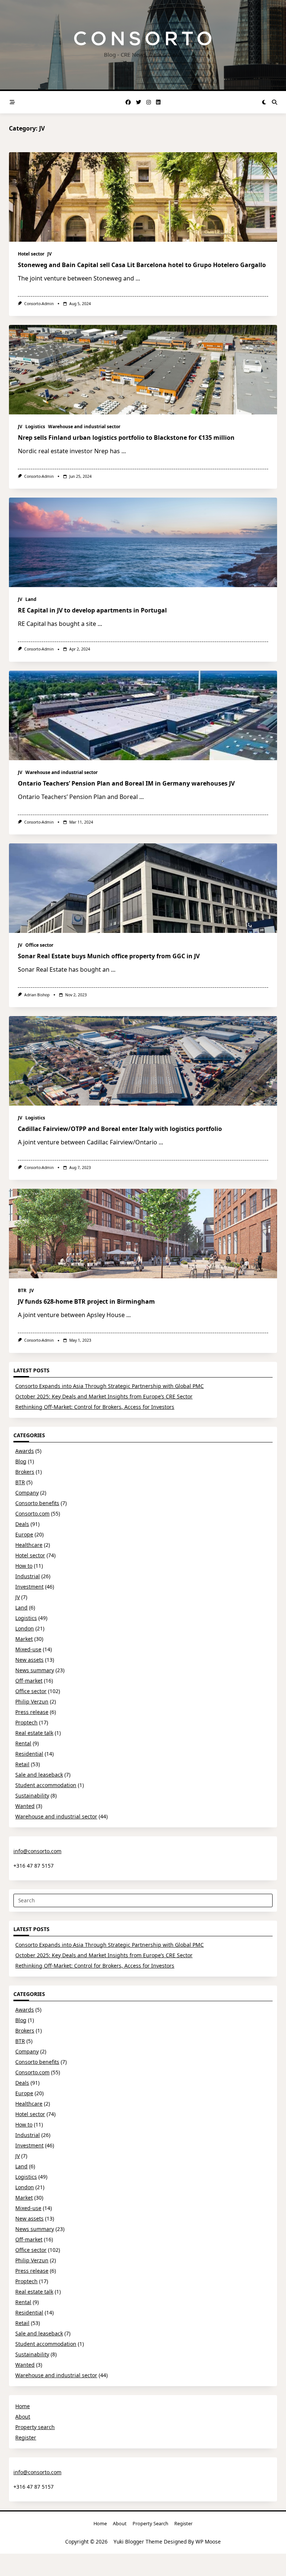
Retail (22, 1764)
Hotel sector (31, 254)
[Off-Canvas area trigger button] (12, 102)
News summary (35, 1670)
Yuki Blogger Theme (138, 2541)
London (25, 1628)
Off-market (29, 1681)
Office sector (39, 945)
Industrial (28, 1576)
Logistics (35, 427)
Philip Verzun (32, 1701)
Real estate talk (34, 1733)
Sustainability (32, 1795)
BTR (22, 1290)
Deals (22, 1524)
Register (26, 2437)
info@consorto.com (37, 1851)
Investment (29, 1587)
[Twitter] (139, 102)
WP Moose (208, 2541)
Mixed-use (28, 1649)
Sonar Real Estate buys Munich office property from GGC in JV (109, 956)
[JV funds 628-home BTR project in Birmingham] (143, 1234)
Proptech (26, 1722)
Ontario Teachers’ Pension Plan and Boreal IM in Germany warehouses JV (126, 783)
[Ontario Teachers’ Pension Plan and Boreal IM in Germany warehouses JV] (143, 715)
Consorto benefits (37, 1503)
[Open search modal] (274, 102)
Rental (23, 1743)
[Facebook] (128, 102)
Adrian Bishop (37, 995)
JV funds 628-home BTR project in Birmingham (86, 1301)
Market (24, 1639)
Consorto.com (32, 1513)
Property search (35, 2427)
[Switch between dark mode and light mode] (264, 102)
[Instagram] (149, 102)
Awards (25, 1451)
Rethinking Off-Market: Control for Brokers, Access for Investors (95, 1407)
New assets (29, 1660)
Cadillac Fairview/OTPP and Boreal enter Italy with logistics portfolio (120, 1129)
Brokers (25, 1472)
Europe (24, 1534)
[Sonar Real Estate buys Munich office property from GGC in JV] (143, 888)
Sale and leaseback (39, 1775)
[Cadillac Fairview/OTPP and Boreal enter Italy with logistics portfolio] (143, 1061)
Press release (32, 1712)
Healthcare (29, 1545)
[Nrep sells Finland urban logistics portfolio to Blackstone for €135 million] (143, 370)
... (138, 278)
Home (23, 2406)
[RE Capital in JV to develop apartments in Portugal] (143, 542)
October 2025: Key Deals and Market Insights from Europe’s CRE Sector (104, 1396)
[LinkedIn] (158, 102)
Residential (29, 1754)
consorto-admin (39, 304)
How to (24, 1566)
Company (27, 1493)
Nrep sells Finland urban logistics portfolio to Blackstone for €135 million (126, 438)
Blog (21, 1461)
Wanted (25, 1806)
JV (50, 254)
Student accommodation (46, 1785)
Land (31, 599)
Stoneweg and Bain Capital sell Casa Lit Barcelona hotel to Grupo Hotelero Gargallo (142, 265)
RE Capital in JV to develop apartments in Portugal (92, 610)
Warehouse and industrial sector (84, 427)
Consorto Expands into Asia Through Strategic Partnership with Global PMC (109, 1386)
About (23, 2417)
